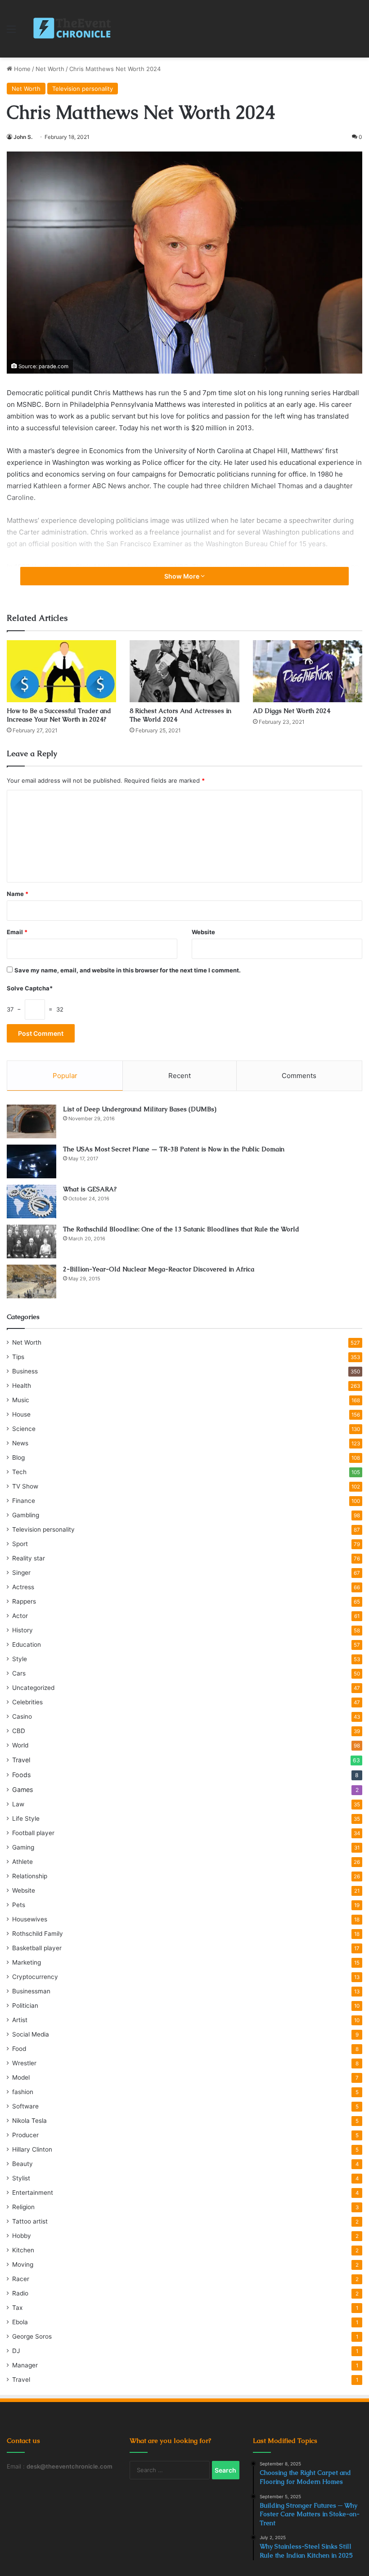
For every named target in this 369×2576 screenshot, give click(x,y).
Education (27, 1645)
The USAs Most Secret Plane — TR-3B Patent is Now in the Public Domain (174, 1149)
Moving (23, 2264)
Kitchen (23, 2250)
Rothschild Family (38, 1934)
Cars (19, 1673)
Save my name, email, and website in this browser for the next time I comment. (128, 970)
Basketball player (37, 1948)
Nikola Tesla (29, 2121)
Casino (22, 1716)
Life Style (26, 1818)
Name (18, 894)
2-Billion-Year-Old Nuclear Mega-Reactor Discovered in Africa (159, 1269)
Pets (19, 1905)
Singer (21, 1573)
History (22, 1630)
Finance (24, 1501)
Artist (20, 2020)
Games (22, 1789)
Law (18, 1804)
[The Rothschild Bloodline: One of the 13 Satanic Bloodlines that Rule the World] (31, 1241)
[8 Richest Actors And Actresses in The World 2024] (184, 671)
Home (21, 69)
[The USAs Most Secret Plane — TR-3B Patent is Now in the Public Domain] (31, 1161)
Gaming (23, 1847)
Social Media (31, 2034)
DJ (16, 2351)
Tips (18, 1357)
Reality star (29, 1558)
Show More (182, 576)
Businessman (31, 1991)
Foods (21, 1775)
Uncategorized (33, 1688)
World (20, 1745)
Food (19, 2049)
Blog (18, 1457)
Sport (20, 1544)
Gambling (26, 1515)
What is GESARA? (90, 1189)
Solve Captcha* (30, 988)
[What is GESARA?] (31, 1201)
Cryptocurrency (35, 1977)
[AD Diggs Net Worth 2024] (308, 671)
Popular (65, 1076)
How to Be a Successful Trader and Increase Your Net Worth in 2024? (59, 715)
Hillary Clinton (32, 2149)
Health (22, 1386)
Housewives (30, 1919)
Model (21, 2077)
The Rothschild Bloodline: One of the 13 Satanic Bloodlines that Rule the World (181, 1229)
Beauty (22, 2164)
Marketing (27, 1962)
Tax (17, 2308)
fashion (23, 2092)
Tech (19, 1472)
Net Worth (50, 69)
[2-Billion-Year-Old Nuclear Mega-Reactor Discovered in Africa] (31, 1281)
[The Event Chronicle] (73, 29)
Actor (20, 1616)
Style (20, 1659)
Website (203, 932)
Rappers (24, 1601)
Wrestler (24, 2063)
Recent (180, 1076)
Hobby (22, 2236)
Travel (21, 1760)
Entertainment (33, 2193)
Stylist (21, 2178)
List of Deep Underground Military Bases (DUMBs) (140, 1109)
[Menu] (11, 32)
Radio (20, 2293)
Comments (299, 1076)
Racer (21, 2279)
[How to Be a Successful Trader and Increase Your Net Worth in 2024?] (61, 671)
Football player (33, 1833)
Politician (25, 2006)
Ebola (20, 2322)
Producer (25, 2135)
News (20, 1443)
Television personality (83, 89)
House (21, 1414)
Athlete (22, 1862)
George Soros (32, 2336)
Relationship (30, 1876)
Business (25, 1371)
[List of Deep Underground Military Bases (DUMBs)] (31, 1121)
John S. (23, 137)
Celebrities (27, 1702)
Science (24, 1429)
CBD (19, 1731)
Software (25, 2106)
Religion (23, 2207)
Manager (25, 2365)
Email (17, 932)
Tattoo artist (30, 2221)
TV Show (25, 1486)
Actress (23, 1587)
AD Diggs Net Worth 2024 (292, 711)
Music (21, 1400)
